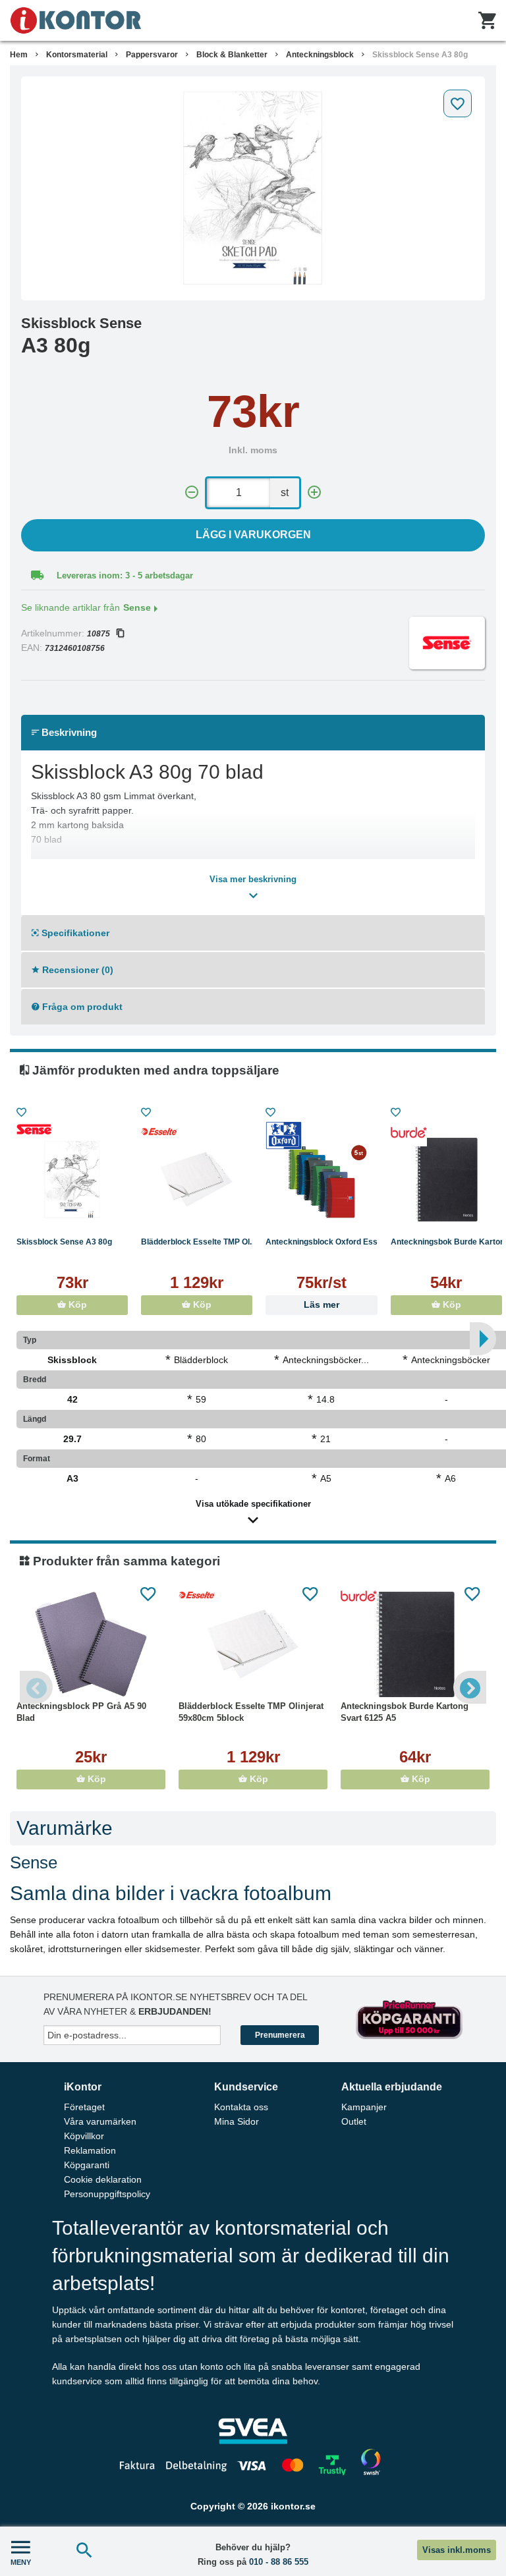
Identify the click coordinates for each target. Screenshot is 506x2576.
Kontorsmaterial (77, 55)
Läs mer (322, 1305)
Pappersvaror (152, 55)
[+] (314, 492)
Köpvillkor (84, 2136)
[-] (192, 492)
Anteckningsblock (320, 55)
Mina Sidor (237, 2121)
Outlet (354, 2121)
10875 (98, 634)
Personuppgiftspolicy (107, 2194)
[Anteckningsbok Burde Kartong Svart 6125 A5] (415, 1644)
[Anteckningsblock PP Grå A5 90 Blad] (91, 1644)
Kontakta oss (241, 2107)
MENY (21, 2562)
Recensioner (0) (76, 970)
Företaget (84, 2107)
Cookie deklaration (103, 2179)
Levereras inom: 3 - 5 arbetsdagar (125, 575)
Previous (36, 1687)
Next (470, 1687)
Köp (76, 1305)
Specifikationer (74, 933)
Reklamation (90, 2150)
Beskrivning (68, 732)
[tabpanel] (253, 188)
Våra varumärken (100, 2121)
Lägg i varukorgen (253, 535)
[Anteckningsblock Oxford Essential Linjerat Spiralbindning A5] (321, 1180)
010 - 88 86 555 (279, 2562)
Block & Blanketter (232, 55)
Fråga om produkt (81, 1007)
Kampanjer (364, 2107)
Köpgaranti (87, 2165)
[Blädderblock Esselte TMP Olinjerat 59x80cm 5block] (197, 1180)
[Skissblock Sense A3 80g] (253, 188)
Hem (19, 55)
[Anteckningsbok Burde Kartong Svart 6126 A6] (446, 1180)
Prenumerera (280, 2035)
